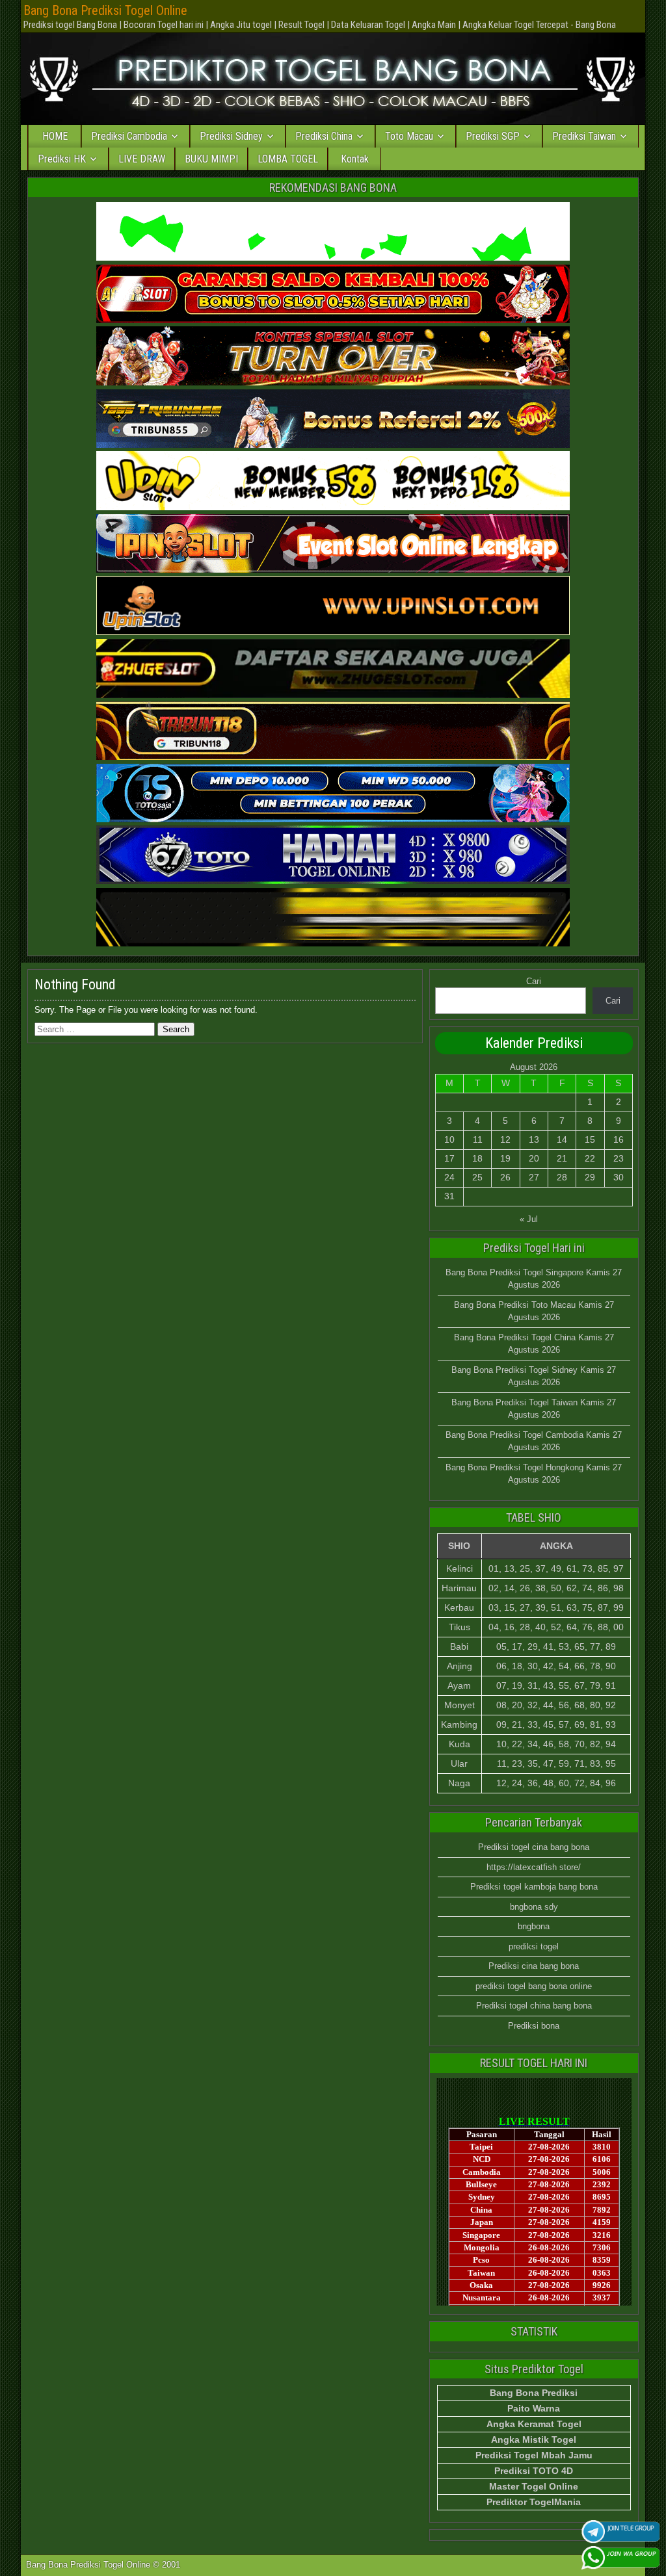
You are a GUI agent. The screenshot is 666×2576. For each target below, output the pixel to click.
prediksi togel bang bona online (534, 1986)
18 (477, 1158)
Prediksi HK (62, 159)
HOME (55, 136)
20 (534, 1158)
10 (449, 1139)
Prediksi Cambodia (129, 136)
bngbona (534, 1926)
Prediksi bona (534, 2026)
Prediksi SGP (493, 136)
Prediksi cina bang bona (534, 1966)
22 (590, 1158)
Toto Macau (409, 136)
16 (619, 1139)
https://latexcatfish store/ (534, 1867)
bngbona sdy (534, 1907)
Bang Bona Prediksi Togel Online (105, 10)
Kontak (355, 159)
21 (562, 1158)
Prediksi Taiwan (584, 136)
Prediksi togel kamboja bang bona (534, 1887)
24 (449, 1177)
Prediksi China (324, 136)
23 (619, 1158)
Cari (534, 981)
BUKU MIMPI (211, 159)
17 (449, 1158)
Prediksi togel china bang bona (534, 2006)
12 (505, 1139)
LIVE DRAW (142, 159)
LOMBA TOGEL (288, 159)
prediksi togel (534, 1946)
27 (534, 1177)
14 (562, 1139)
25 (477, 1177)
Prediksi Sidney (231, 136)
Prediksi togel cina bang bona (534, 1847)
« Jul (529, 1219)
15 (590, 1139)
